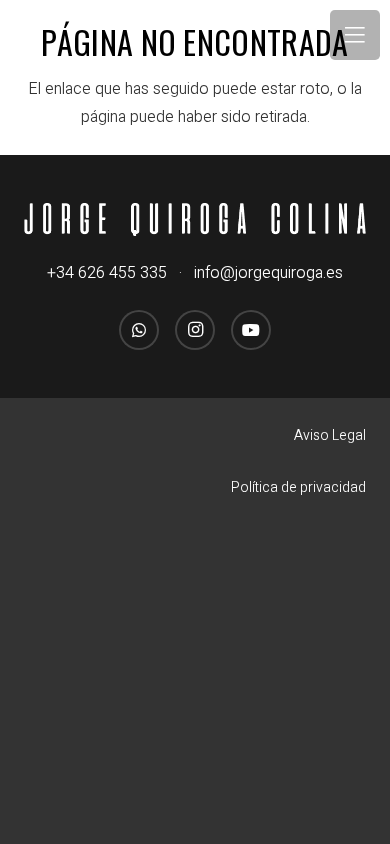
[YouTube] (251, 330)
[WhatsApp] (139, 330)
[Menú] (355, 35)
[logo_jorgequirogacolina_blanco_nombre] (195, 219)
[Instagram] (195, 330)
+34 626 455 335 (107, 273)
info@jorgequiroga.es (268, 273)
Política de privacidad (298, 487)
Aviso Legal (330, 435)
